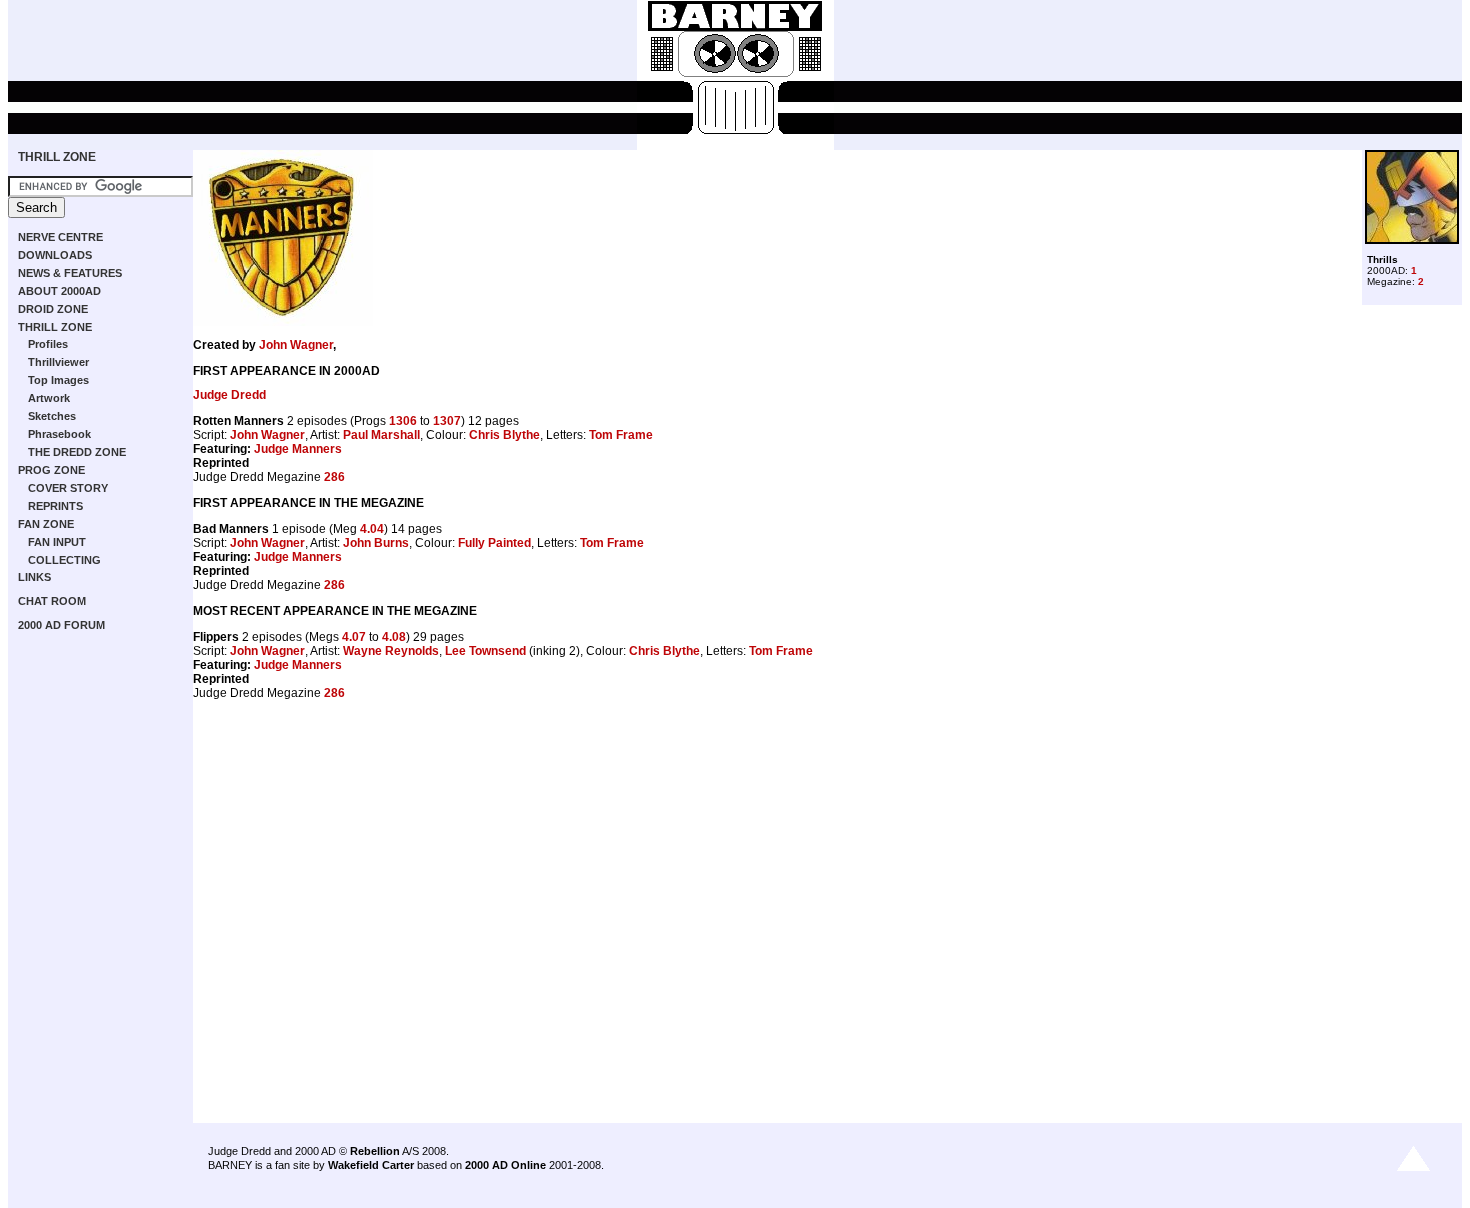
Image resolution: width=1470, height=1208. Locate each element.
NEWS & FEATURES (70, 273)
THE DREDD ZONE (77, 452)
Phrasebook (59, 434)
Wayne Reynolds (391, 651)
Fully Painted (494, 543)
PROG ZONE (51, 470)
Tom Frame (621, 435)
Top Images (58, 380)
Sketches (52, 416)
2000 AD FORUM (61, 625)
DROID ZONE (53, 309)
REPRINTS (55, 506)
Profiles (48, 344)
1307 (447, 421)
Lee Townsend (485, 651)
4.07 (354, 637)
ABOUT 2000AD (59, 291)
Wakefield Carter (371, 1165)
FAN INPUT (57, 542)
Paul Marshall (381, 435)
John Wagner (296, 345)
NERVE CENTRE (60, 237)
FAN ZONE (46, 524)
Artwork (49, 398)
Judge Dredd (229, 395)
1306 (403, 421)
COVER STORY (68, 488)
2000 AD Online (505, 1165)
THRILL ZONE (57, 157)
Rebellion (375, 1151)
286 (334, 477)
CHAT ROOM (52, 601)
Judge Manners (298, 449)
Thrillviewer (58, 362)
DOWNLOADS (55, 255)
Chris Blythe (504, 435)
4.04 (372, 529)
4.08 (394, 637)
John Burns (376, 543)
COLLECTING (64, 560)
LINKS (34, 577)
